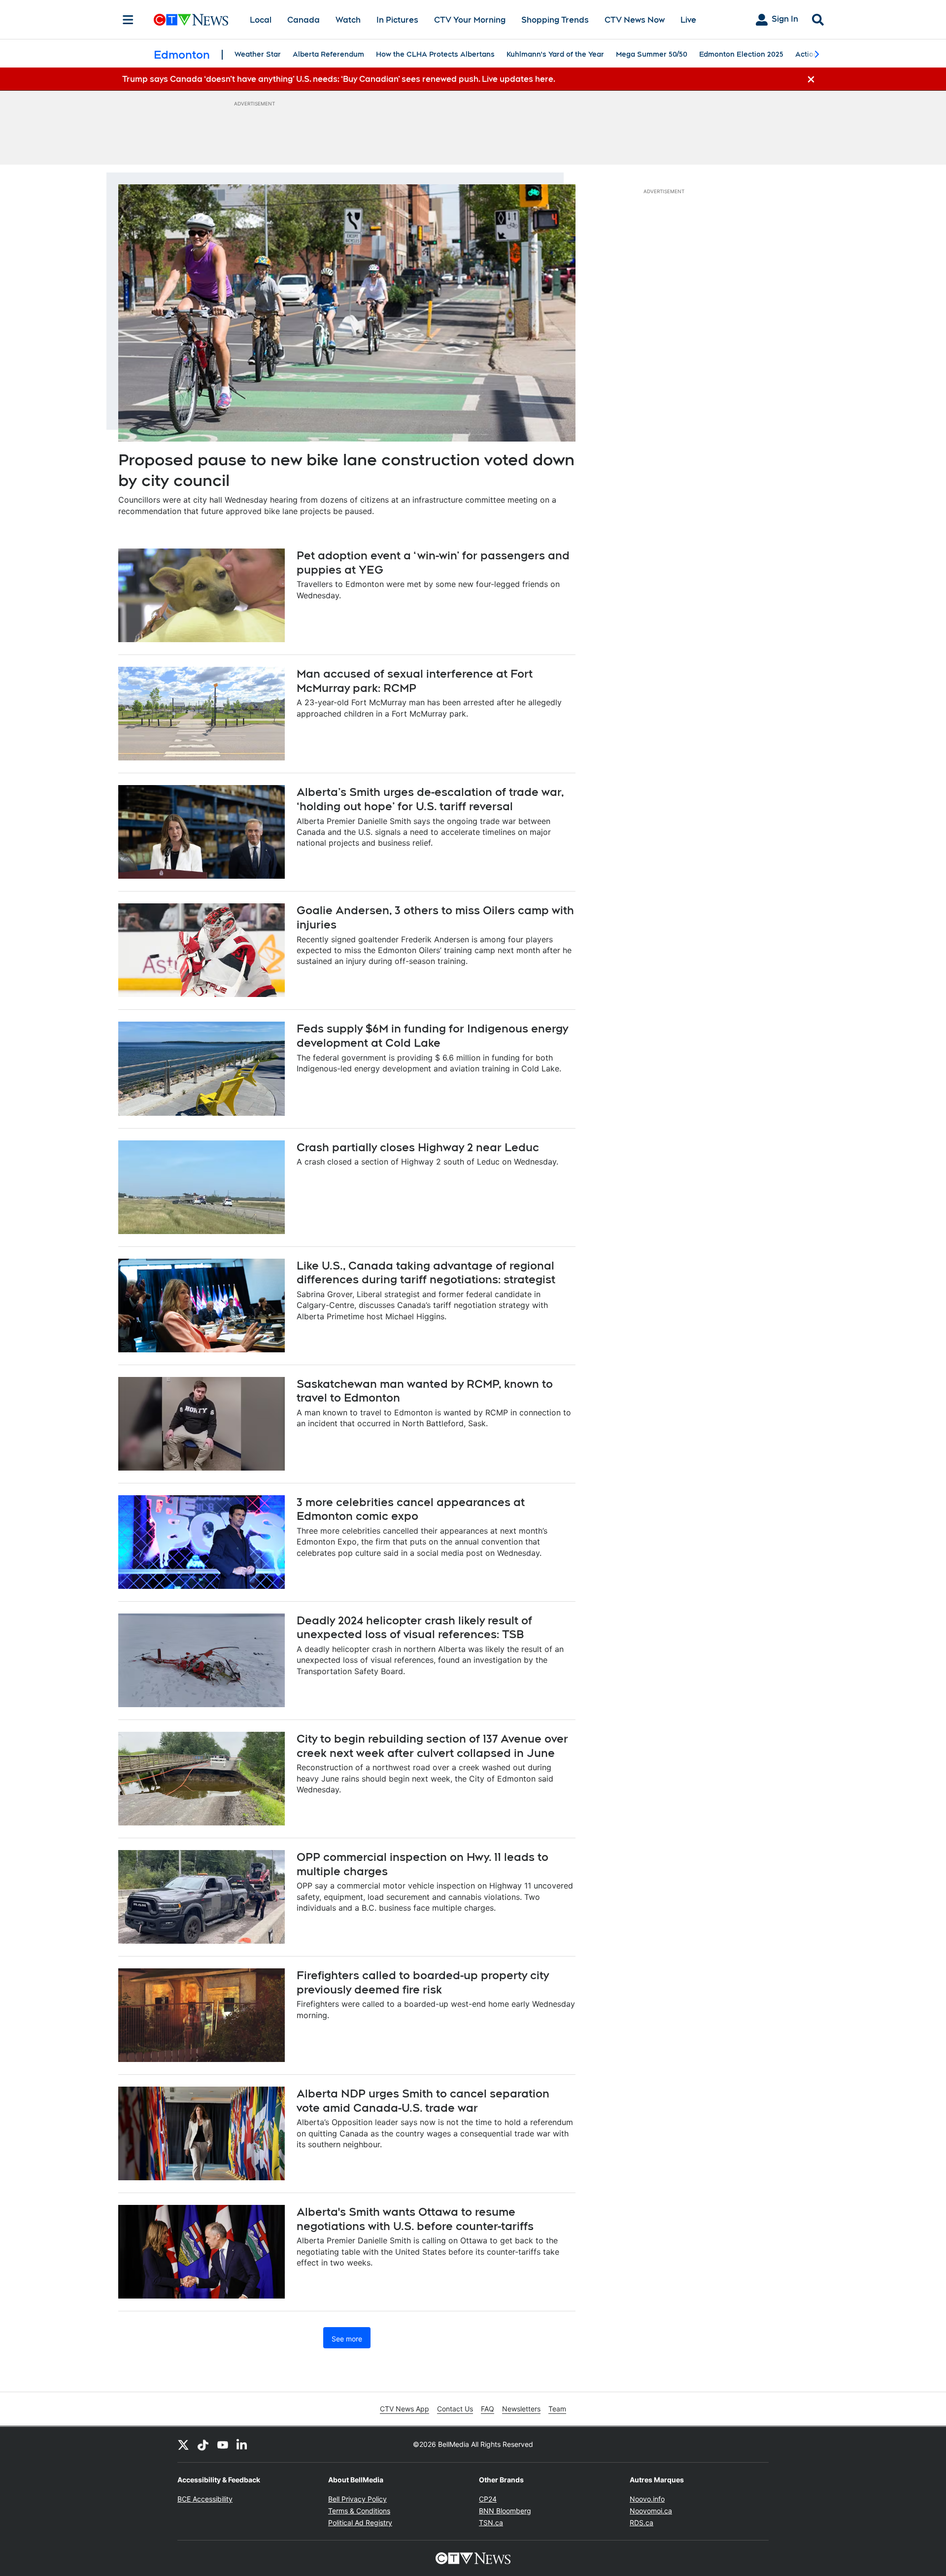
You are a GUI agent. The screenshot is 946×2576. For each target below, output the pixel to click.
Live (688, 20)
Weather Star (258, 54)
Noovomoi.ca (651, 2511)
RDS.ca (642, 2523)
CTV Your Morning (470, 20)
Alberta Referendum (328, 54)
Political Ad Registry (360, 2523)
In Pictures (397, 20)
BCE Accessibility (205, 2499)
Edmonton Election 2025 (741, 54)
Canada (304, 20)
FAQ (488, 2409)
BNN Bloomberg (505, 2511)
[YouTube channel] (223, 2444)
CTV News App (405, 2409)
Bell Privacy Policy (357, 2499)
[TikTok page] (203, 2444)
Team (557, 2409)
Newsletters (521, 2409)
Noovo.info (647, 2499)
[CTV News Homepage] (191, 20)
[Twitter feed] (183, 2444)
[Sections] (128, 20)
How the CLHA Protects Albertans (435, 54)
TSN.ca (491, 2523)
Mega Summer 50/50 (652, 54)
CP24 (488, 2499)
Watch (348, 20)
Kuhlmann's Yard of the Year (555, 54)
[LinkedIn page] (242, 2444)
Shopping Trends (555, 20)
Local (261, 20)
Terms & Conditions (359, 2511)
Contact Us (455, 2409)
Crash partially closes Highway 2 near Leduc (418, 1147)
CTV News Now (635, 20)
